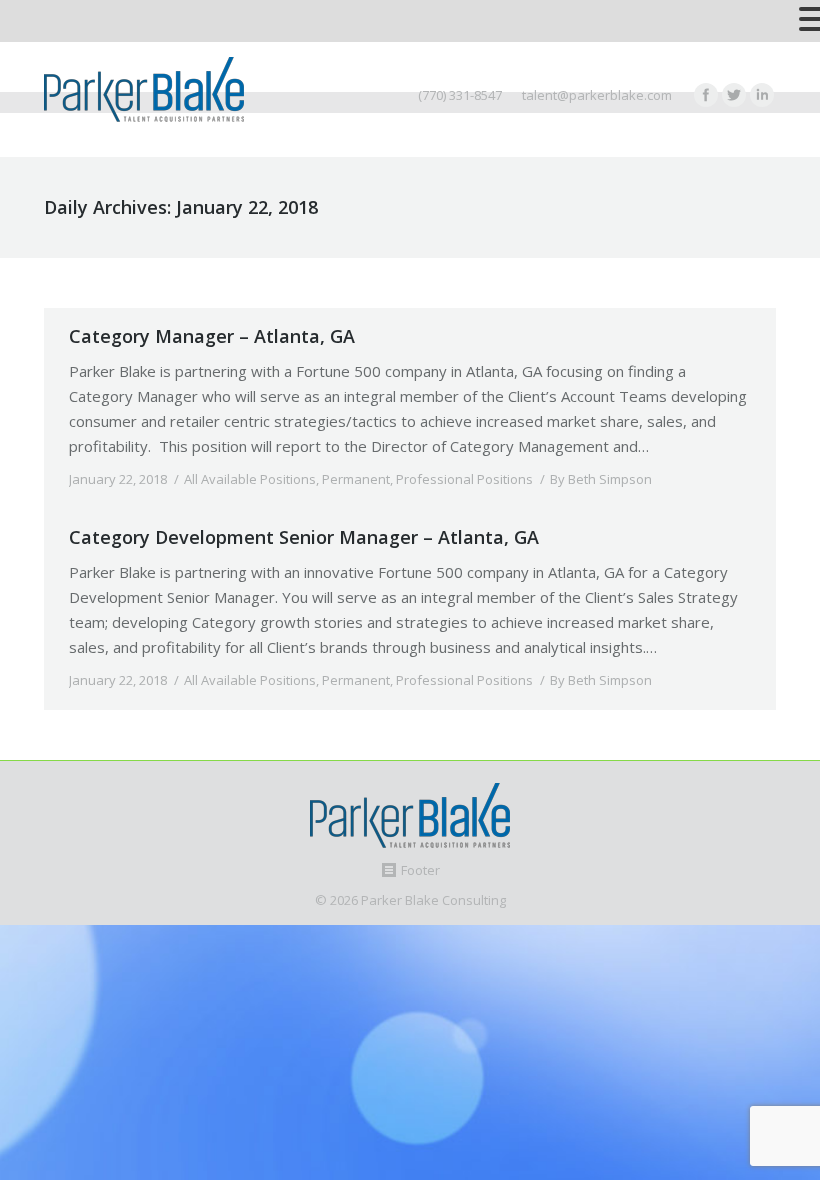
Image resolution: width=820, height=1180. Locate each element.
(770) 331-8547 (460, 95)
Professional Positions (464, 479)
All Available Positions (250, 479)
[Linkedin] (762, 95)
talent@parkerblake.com (597, 95)
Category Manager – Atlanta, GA (212, 336)
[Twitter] (734, 95)
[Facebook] (706, 95)
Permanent (356, 479)
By (601, 479)
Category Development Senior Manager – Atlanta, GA (304, 537)
